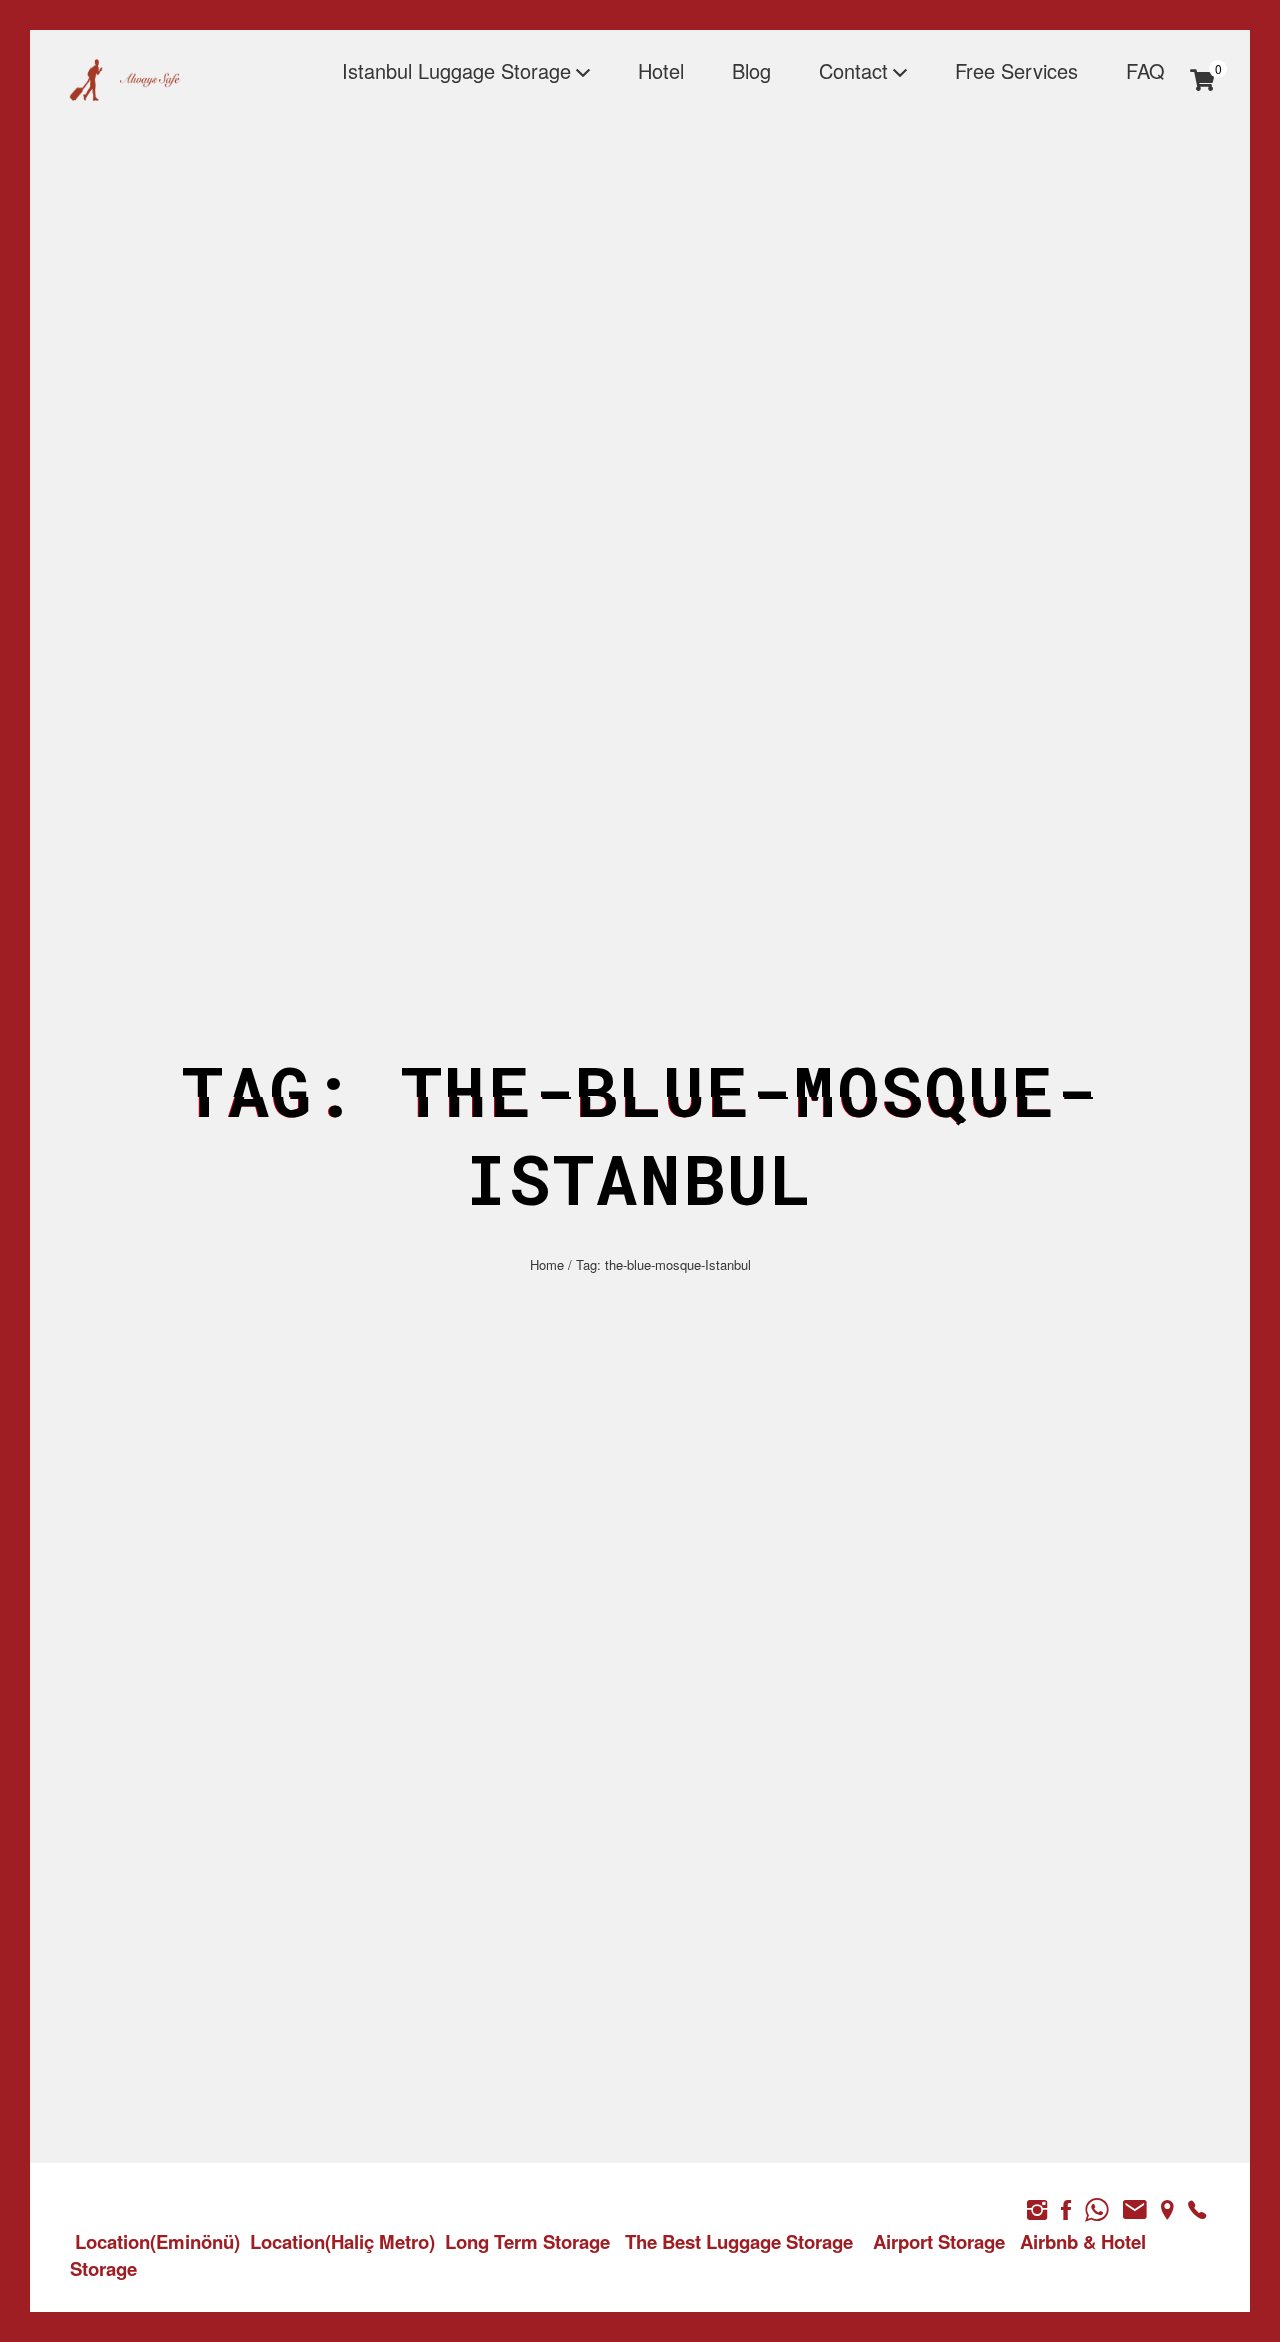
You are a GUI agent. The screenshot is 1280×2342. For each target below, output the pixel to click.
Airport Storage (939, 2241)
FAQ (1145, 70)
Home (547, 1264)
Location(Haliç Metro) (342, 2241)
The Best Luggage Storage (739, 2241)
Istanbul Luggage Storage (456, 70)
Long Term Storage (527, 2241)
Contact (853, 70)
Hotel (661, 70)
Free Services (1016, 70)
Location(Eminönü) (157, 2241)
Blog (751, 70)
